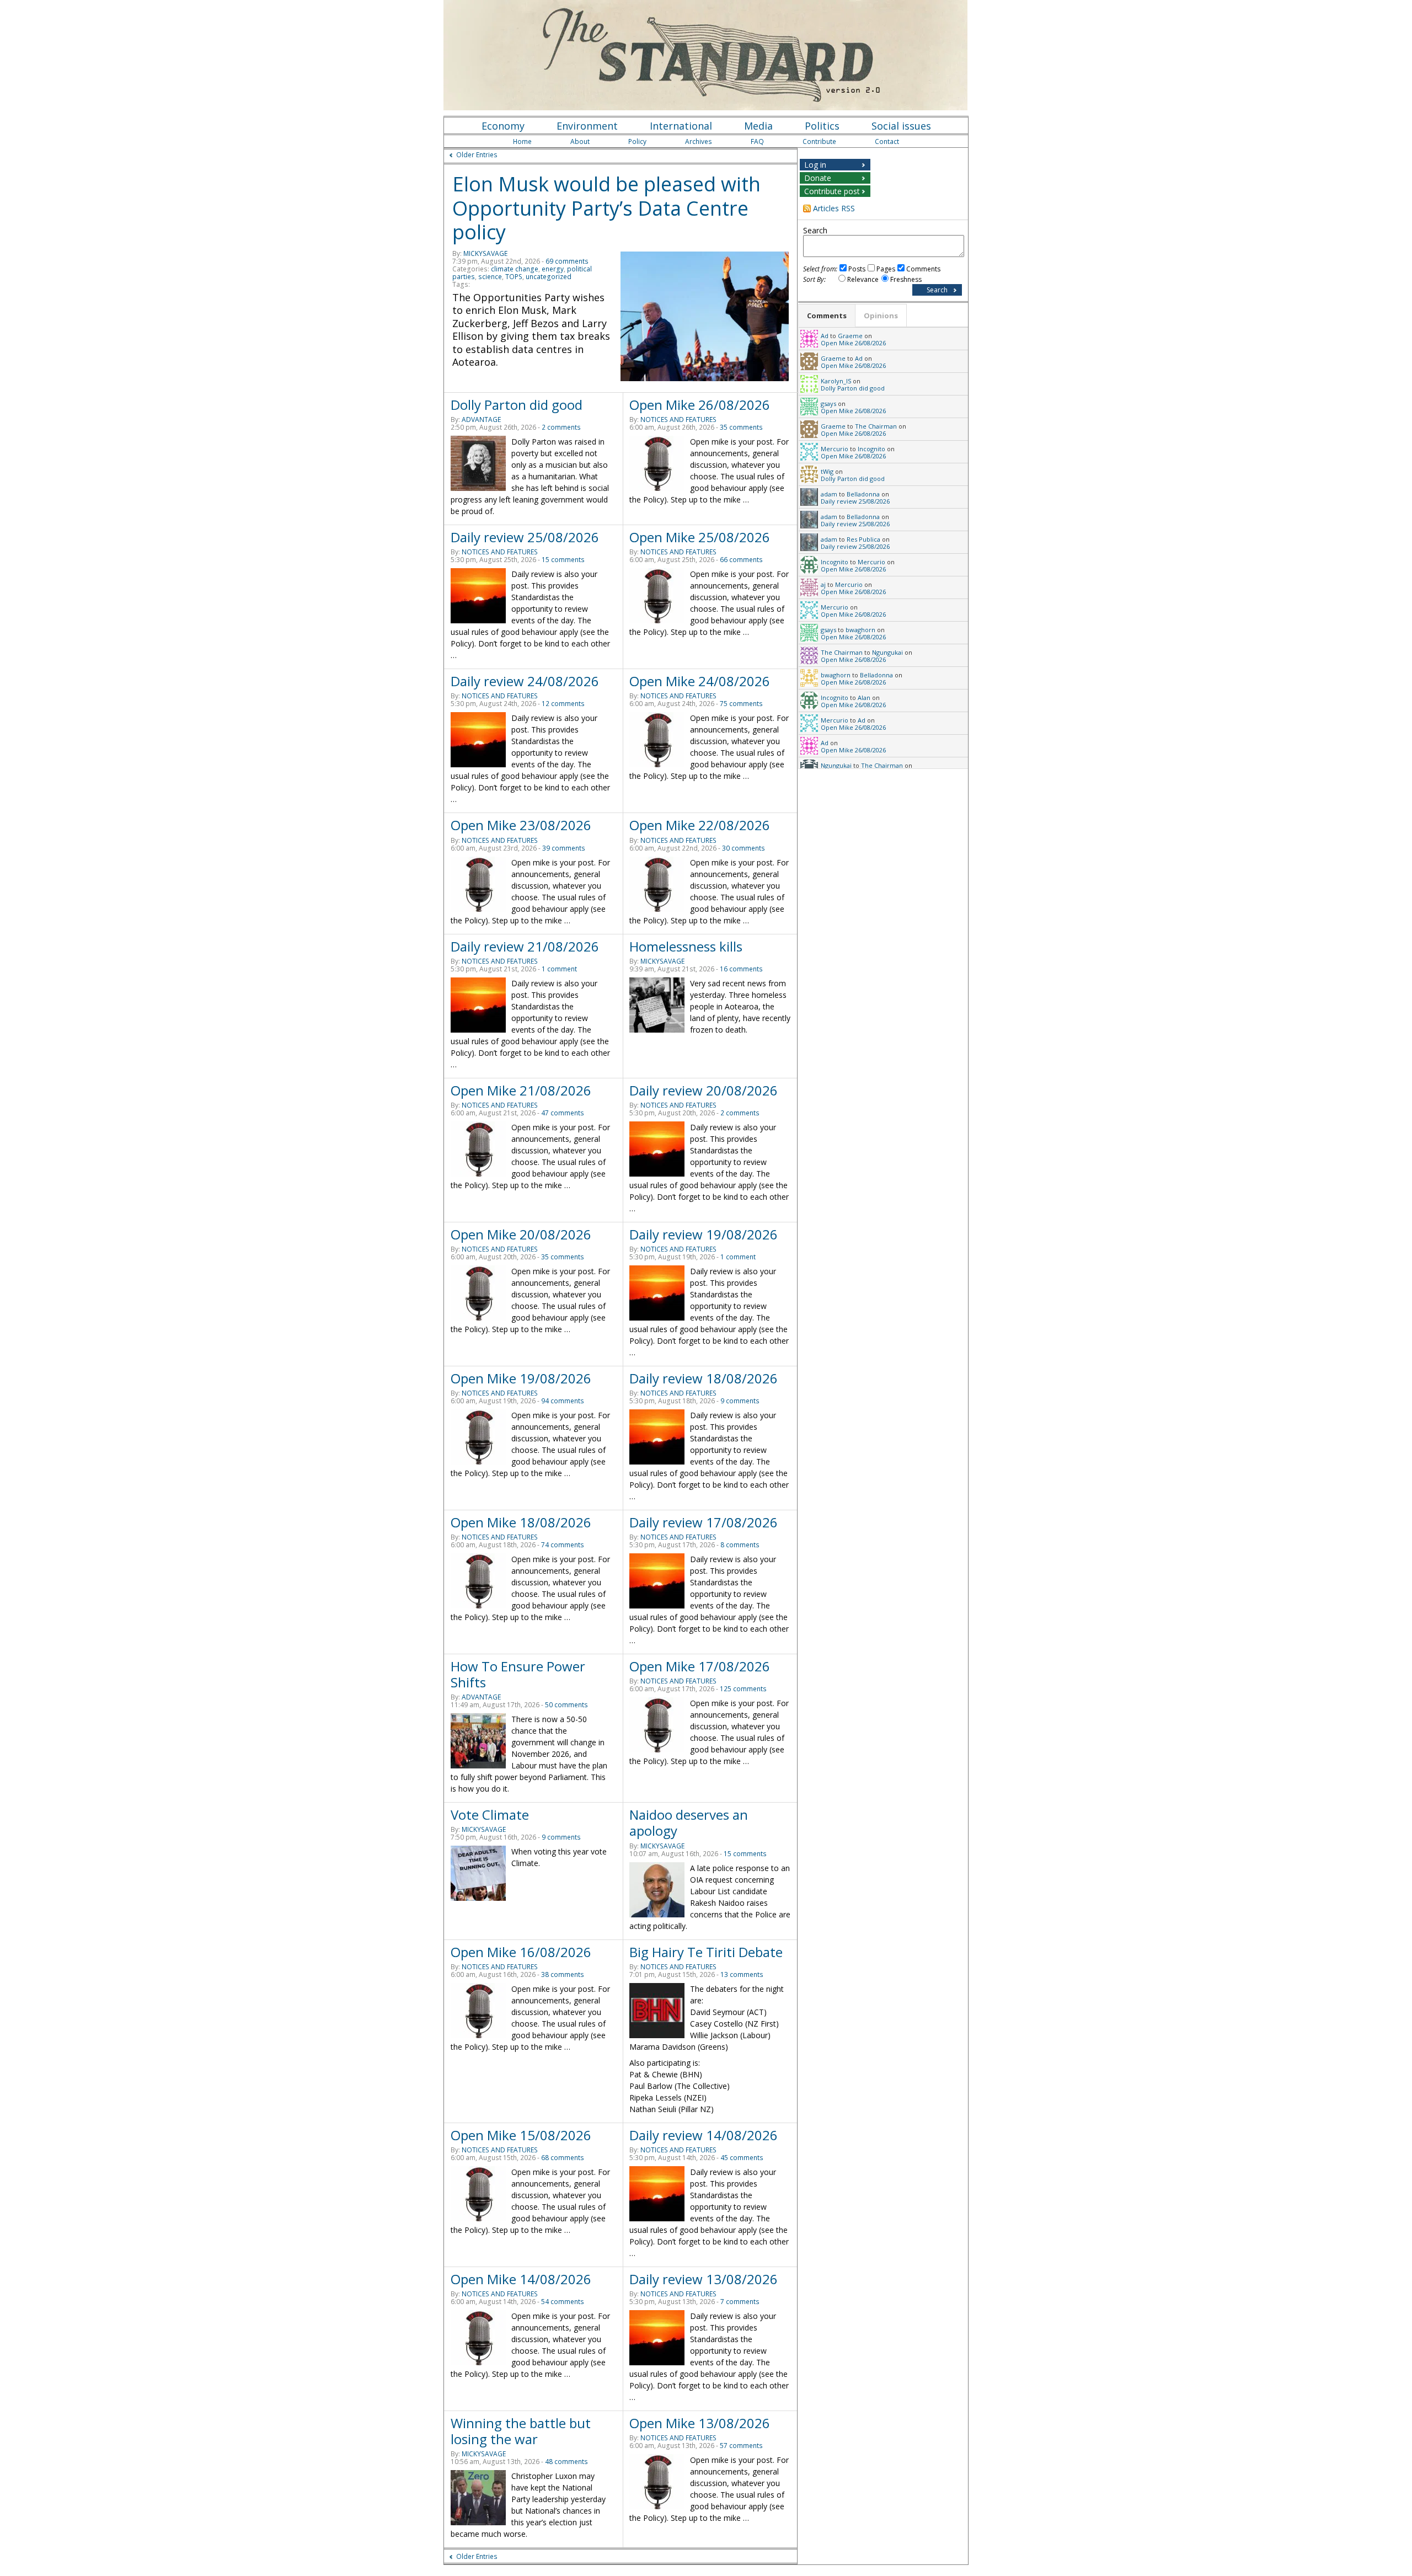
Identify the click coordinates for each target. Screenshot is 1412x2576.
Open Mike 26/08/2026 (700, 405)
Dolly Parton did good (517, 405)
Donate (818, 178)
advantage (481, 419)
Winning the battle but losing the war (521, 2431)
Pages (886, 269)
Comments (923, 269)
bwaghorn (860, 630)
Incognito (871, 449)
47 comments (563, 1113)
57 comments (741, 2446)
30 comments (744, 848)
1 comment (559, 969)
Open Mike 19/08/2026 (521, 1378)
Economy (503, 126)
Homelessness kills (686, 946)
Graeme (850, 336)
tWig (827, 471)
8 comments (740, 1545)
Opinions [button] (881, 316)
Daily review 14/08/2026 (704, 2135)
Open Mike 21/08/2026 (521, 1090)
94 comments (563, 1401)
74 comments (563, 1545)
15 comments (563, 560)
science (490, 277)
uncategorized (549, 277)
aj (823, 584)
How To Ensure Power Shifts (518, 1674)
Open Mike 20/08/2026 (521, 1234)
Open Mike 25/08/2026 (700, 537)
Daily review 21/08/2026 (525, 946)
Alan (864, 698)
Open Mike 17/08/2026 (700, 1666)
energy (553, 269)
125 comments (743, 1689)
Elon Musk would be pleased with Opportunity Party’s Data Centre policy (606, 208)
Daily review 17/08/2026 (704, 1522)
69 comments (567, 261)
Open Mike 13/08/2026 (700, 2423)
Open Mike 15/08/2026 (521, 2135)
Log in (815, 165)
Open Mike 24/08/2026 (700, 681)
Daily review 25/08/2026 (525, 537)
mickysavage (485, 253)
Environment (587, 126)
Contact (887, 141)
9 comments (740, 1401)
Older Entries (477, 155)
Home (522, 141)
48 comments (566, 2462)
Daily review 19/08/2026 (704, 1234)
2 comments (561, 427)
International (681, 126)
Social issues (901, 126)
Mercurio (835, 449)
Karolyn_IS (836, 381)
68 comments (563, 2158)
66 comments (741, 560)
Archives (699, 141)
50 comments (566, 1705)
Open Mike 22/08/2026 (700, 825)
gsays (828, 403)
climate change (515, 269)
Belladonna (863, 494)
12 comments (563, 704)
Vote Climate (490, 1815)
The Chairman (876, 426)
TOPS (514, 277)
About (580, 141)
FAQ (757, 141)
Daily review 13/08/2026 (704, 2279)
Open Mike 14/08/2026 (521, 2279)
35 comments (741, 427)
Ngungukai (887, 652)
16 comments (741, 969)
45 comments (742, 2158)
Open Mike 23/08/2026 (521, 825)
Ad (825, 336)
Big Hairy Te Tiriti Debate (706, 1952)
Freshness (906, 279)
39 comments (564, 848)
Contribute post (832, 191)
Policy (637, 141)
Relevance (863, 279)
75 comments (741, 704)
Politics (822, 126)
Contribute (819, 141)
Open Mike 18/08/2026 (521, 1522)
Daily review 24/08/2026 (525, 681)
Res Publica (863, 539)
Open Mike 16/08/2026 (521, 1952)
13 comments (742, 1974)
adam (829, 494)
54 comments (563, 2302)
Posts (857, 269)
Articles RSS (834, 208)
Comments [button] (827, 316)
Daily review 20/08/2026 (704, 1090)
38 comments (563, 1974)
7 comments (740, 2302)
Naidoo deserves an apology (689, 1823)
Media (758, 126)
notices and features (678, 419)
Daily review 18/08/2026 (704, 1378)
